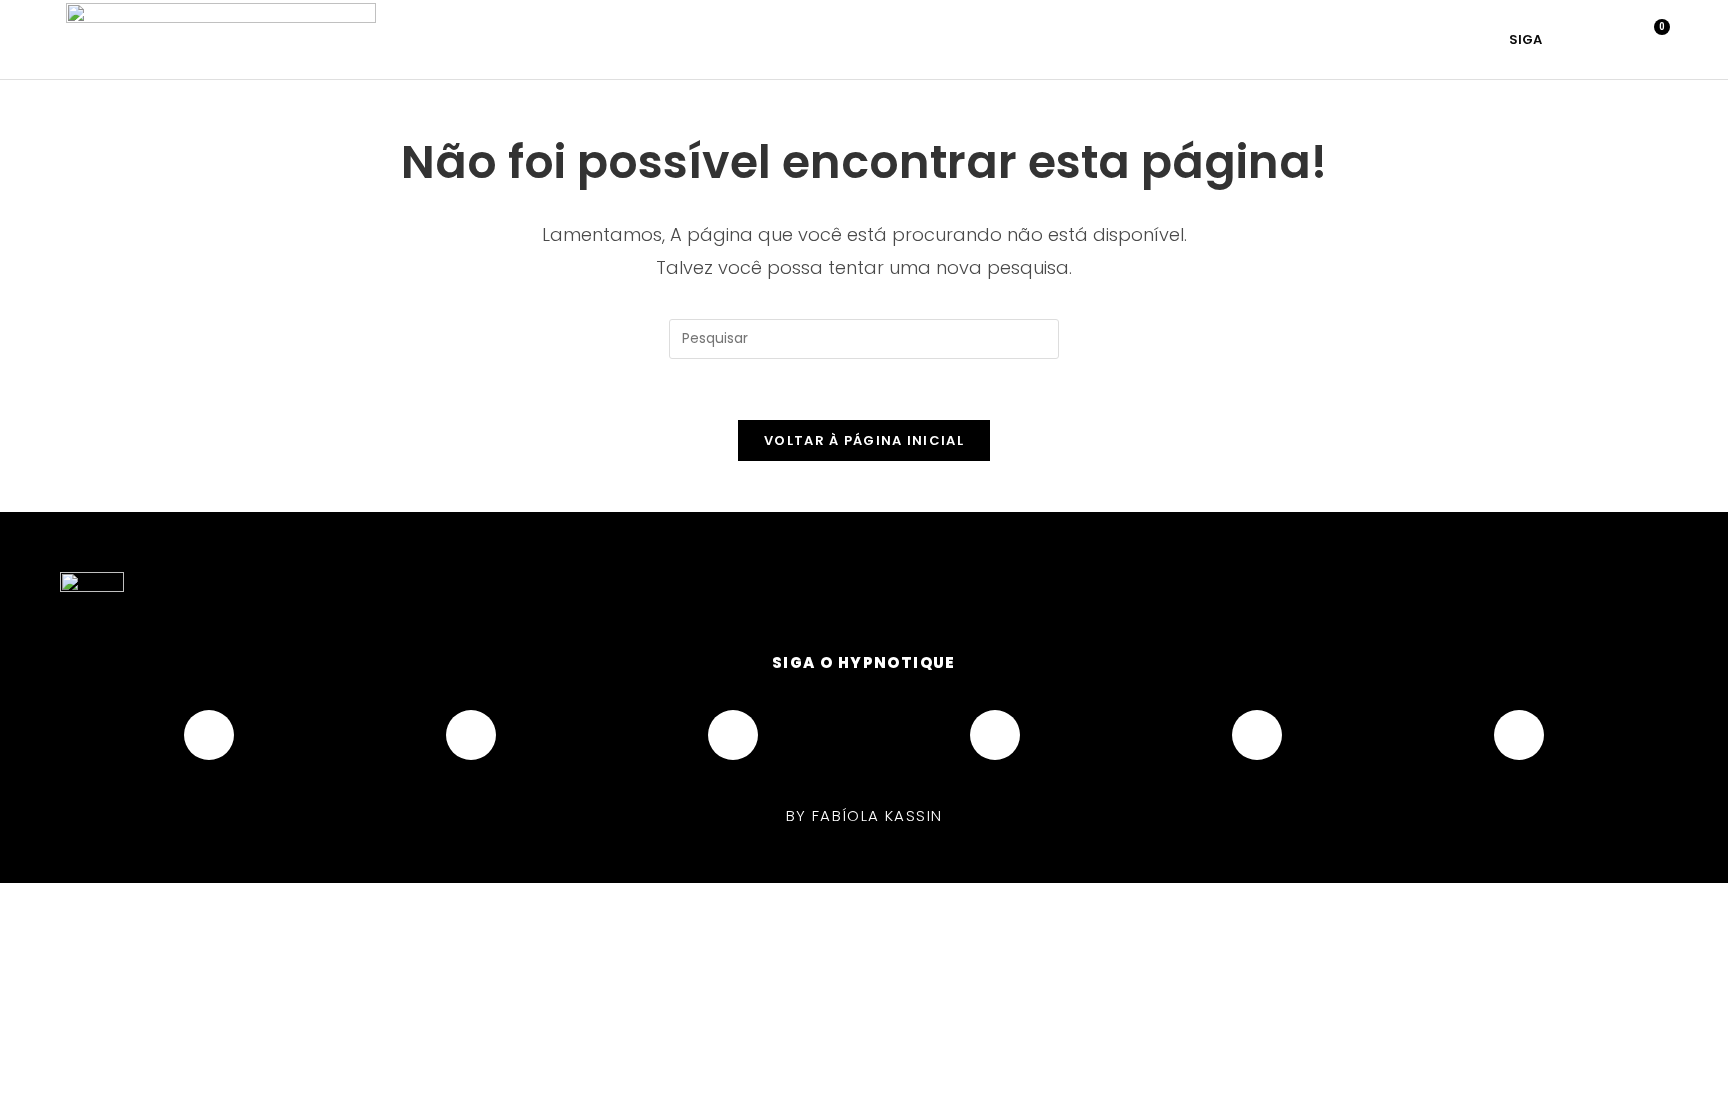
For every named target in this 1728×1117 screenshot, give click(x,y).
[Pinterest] (995, 735)
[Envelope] (1519, 735)
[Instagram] (471, 735)
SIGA (1525, 39)
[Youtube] (733, 735)
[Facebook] (209, 735)
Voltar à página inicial (864, 440)
